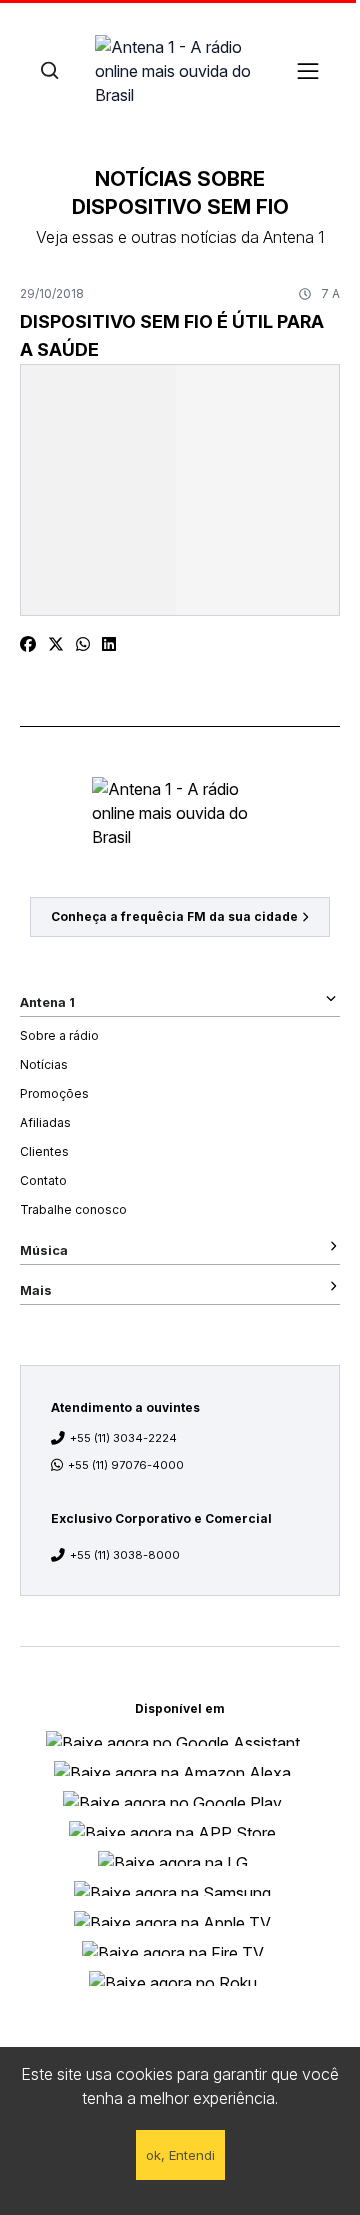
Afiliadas (45, 1122)
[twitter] (56, 644)
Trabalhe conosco (73, 1209)
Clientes (44, 1151)
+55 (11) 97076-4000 (126, 1465)
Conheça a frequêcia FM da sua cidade (174, 916)
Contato (43, 1180)
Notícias (44, 1064)
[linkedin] (109, 644)
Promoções (54, 1093)
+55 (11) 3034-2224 (123, 1438)
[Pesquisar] (49, 70)
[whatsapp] (83, 644)
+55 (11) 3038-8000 (125, 1555)
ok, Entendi (180, 2155)
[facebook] (28, 644)
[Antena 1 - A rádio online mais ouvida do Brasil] (180, 70)
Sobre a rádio (59, 1035)
